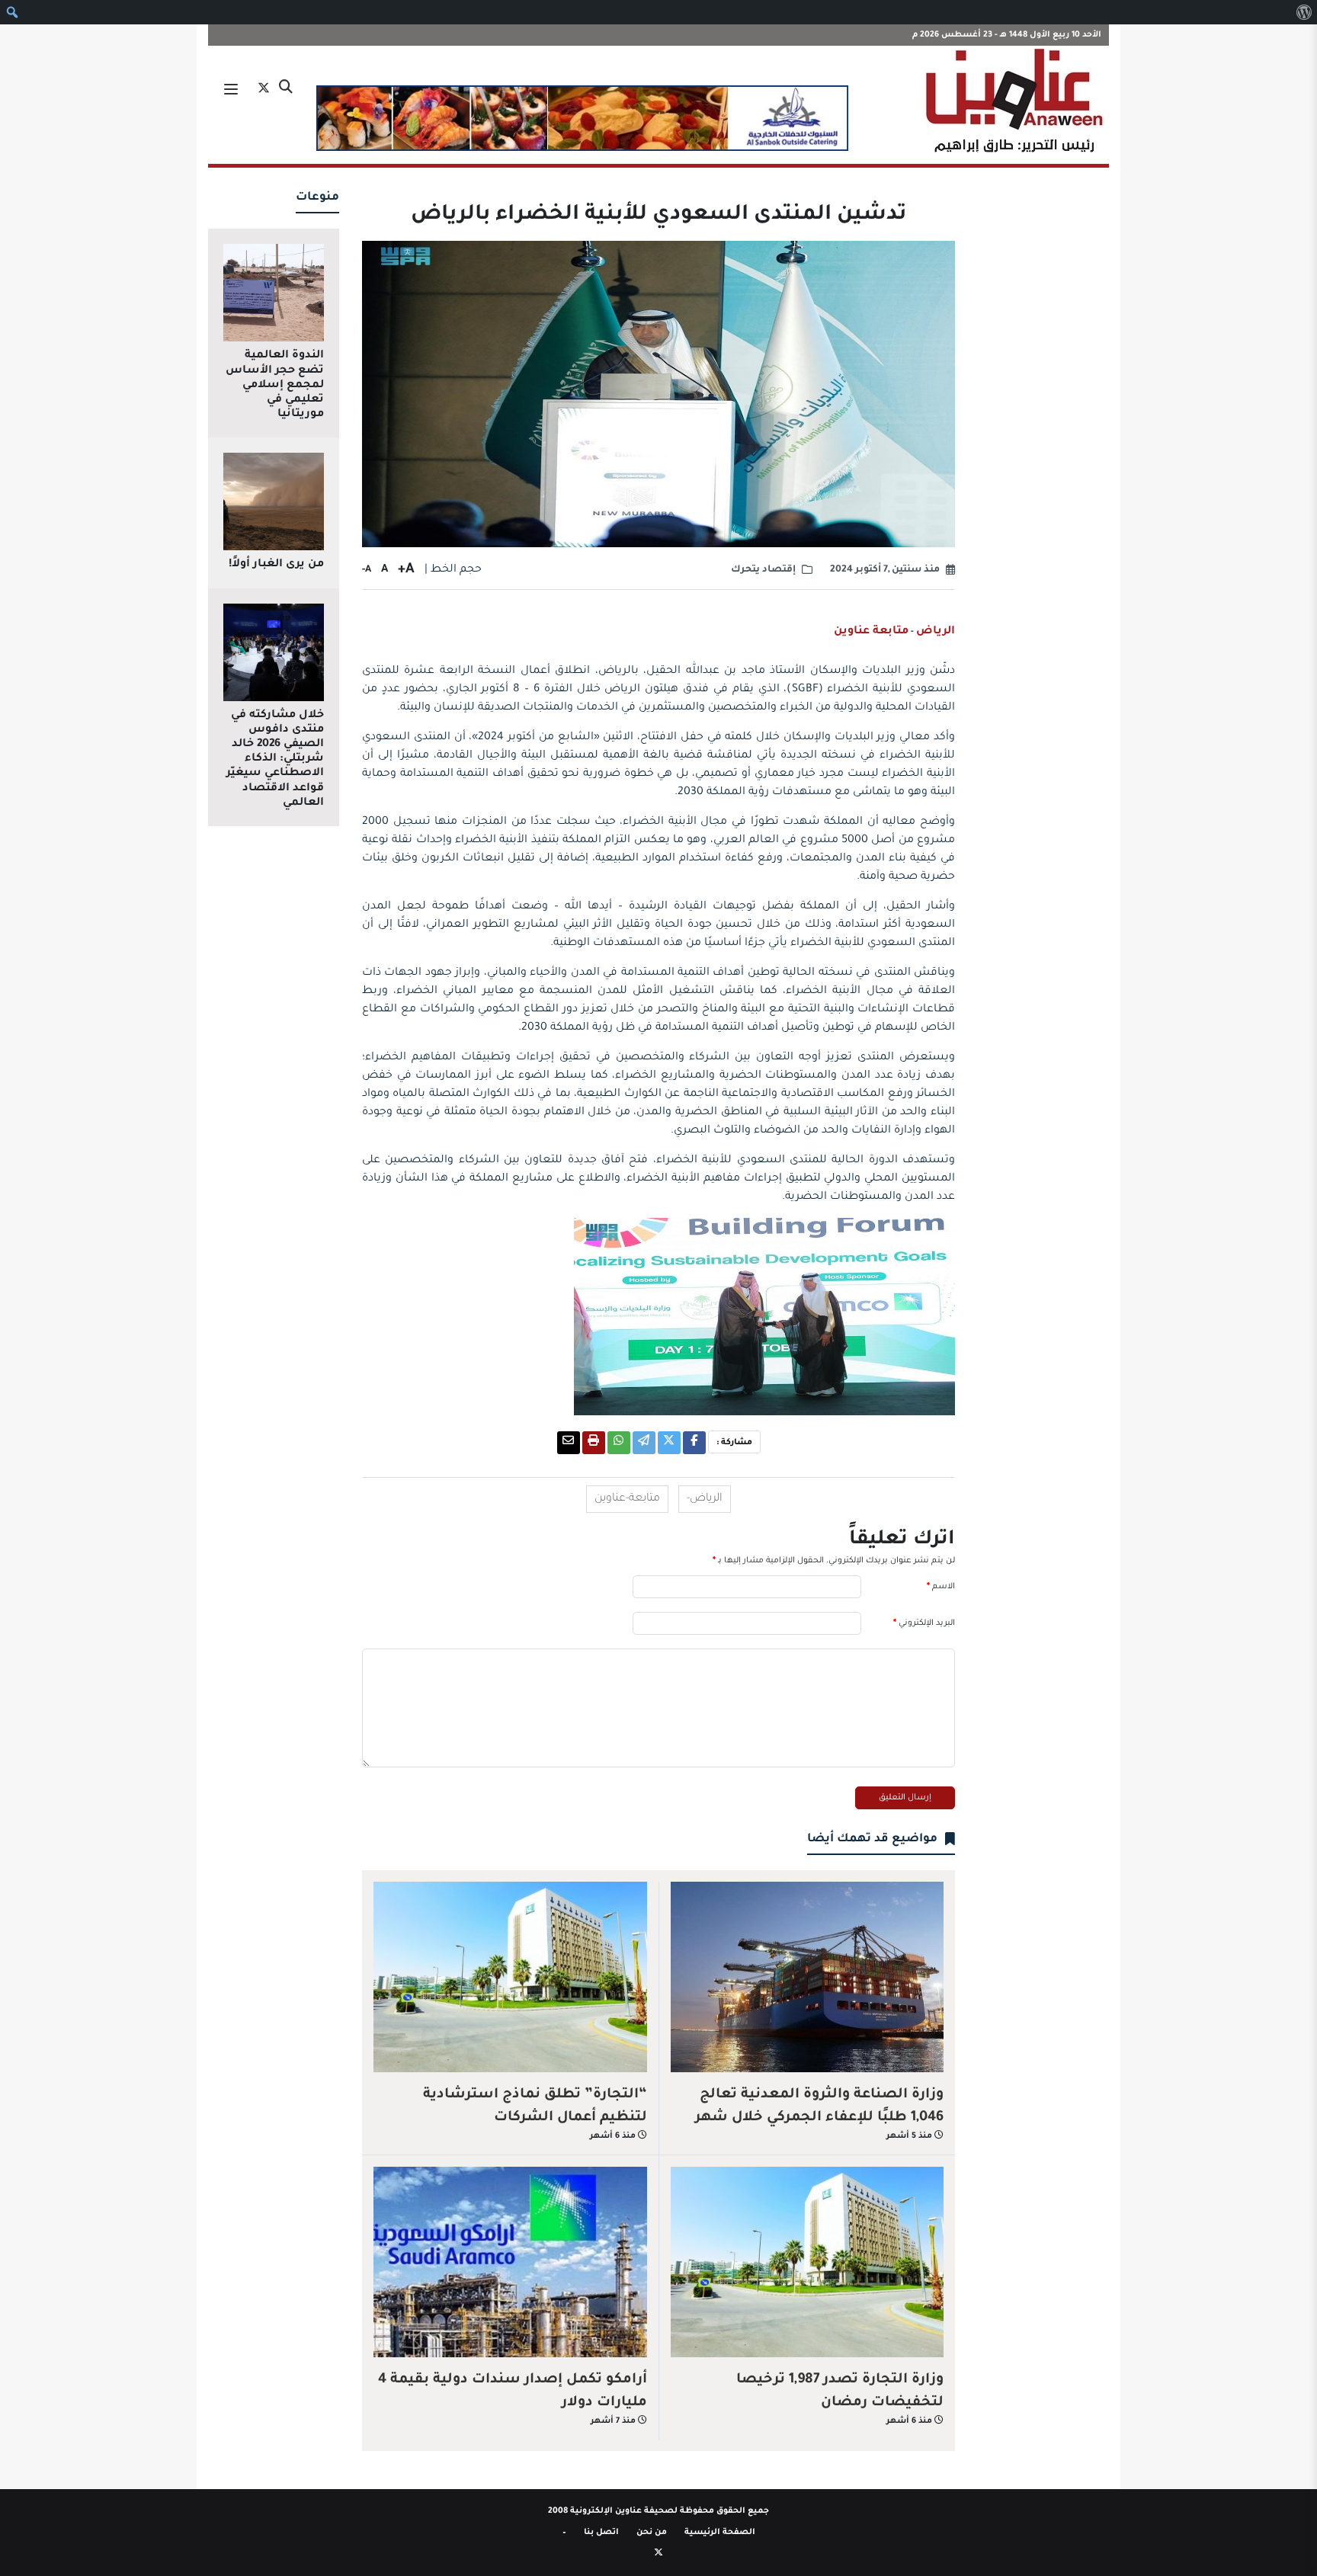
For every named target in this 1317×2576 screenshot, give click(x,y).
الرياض (936, 632)
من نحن (652, 2533)
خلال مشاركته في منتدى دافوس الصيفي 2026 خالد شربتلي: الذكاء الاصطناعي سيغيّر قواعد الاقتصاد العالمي (275, 759)
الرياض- (705, 1499)
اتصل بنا (601, 2533)
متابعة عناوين (871, 632)
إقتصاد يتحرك (763, 570)
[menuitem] (1304, 12)
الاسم (941, 1587)
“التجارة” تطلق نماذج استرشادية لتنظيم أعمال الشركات (535, 2107)
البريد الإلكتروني (924, 1623)
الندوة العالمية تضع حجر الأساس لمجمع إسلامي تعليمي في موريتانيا (275, 385)
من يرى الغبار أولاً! (276, 565)
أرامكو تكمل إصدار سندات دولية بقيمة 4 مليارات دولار (513, 2392)
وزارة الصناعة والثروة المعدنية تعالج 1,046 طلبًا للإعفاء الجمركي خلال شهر (819, 2107)
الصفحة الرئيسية (720, 2533)
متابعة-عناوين (627, 1499)
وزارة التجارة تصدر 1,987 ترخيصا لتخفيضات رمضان (840, 2392)
